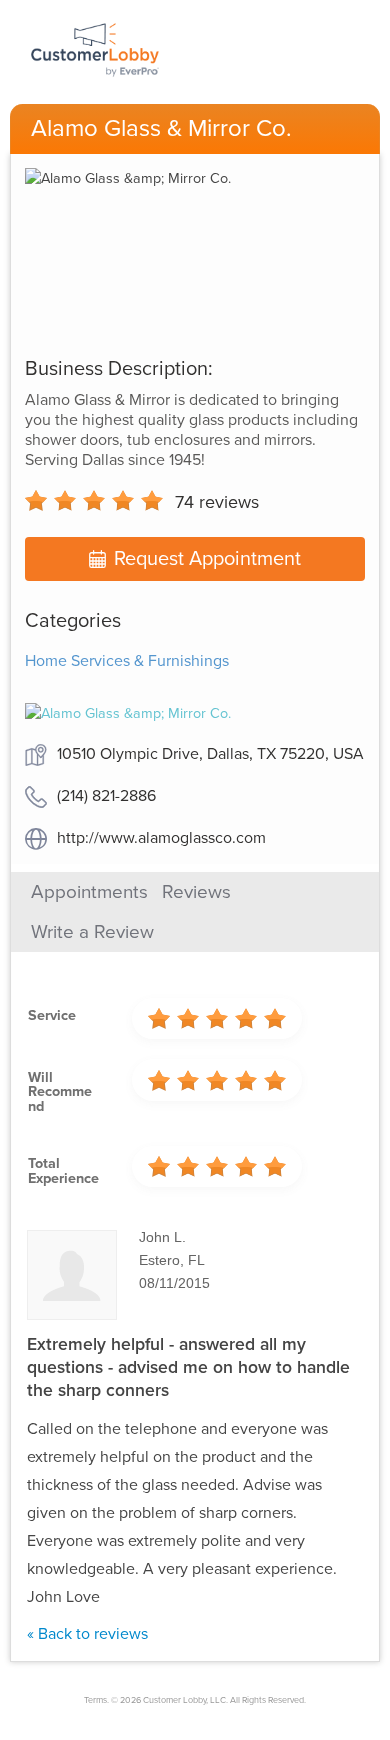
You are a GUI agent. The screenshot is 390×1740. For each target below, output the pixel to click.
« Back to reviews (87, 1634)
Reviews (196, 892)
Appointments (89, 892)
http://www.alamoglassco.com (161, 838)
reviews (217, 502)
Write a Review (92, 932)
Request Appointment (207, 559)
